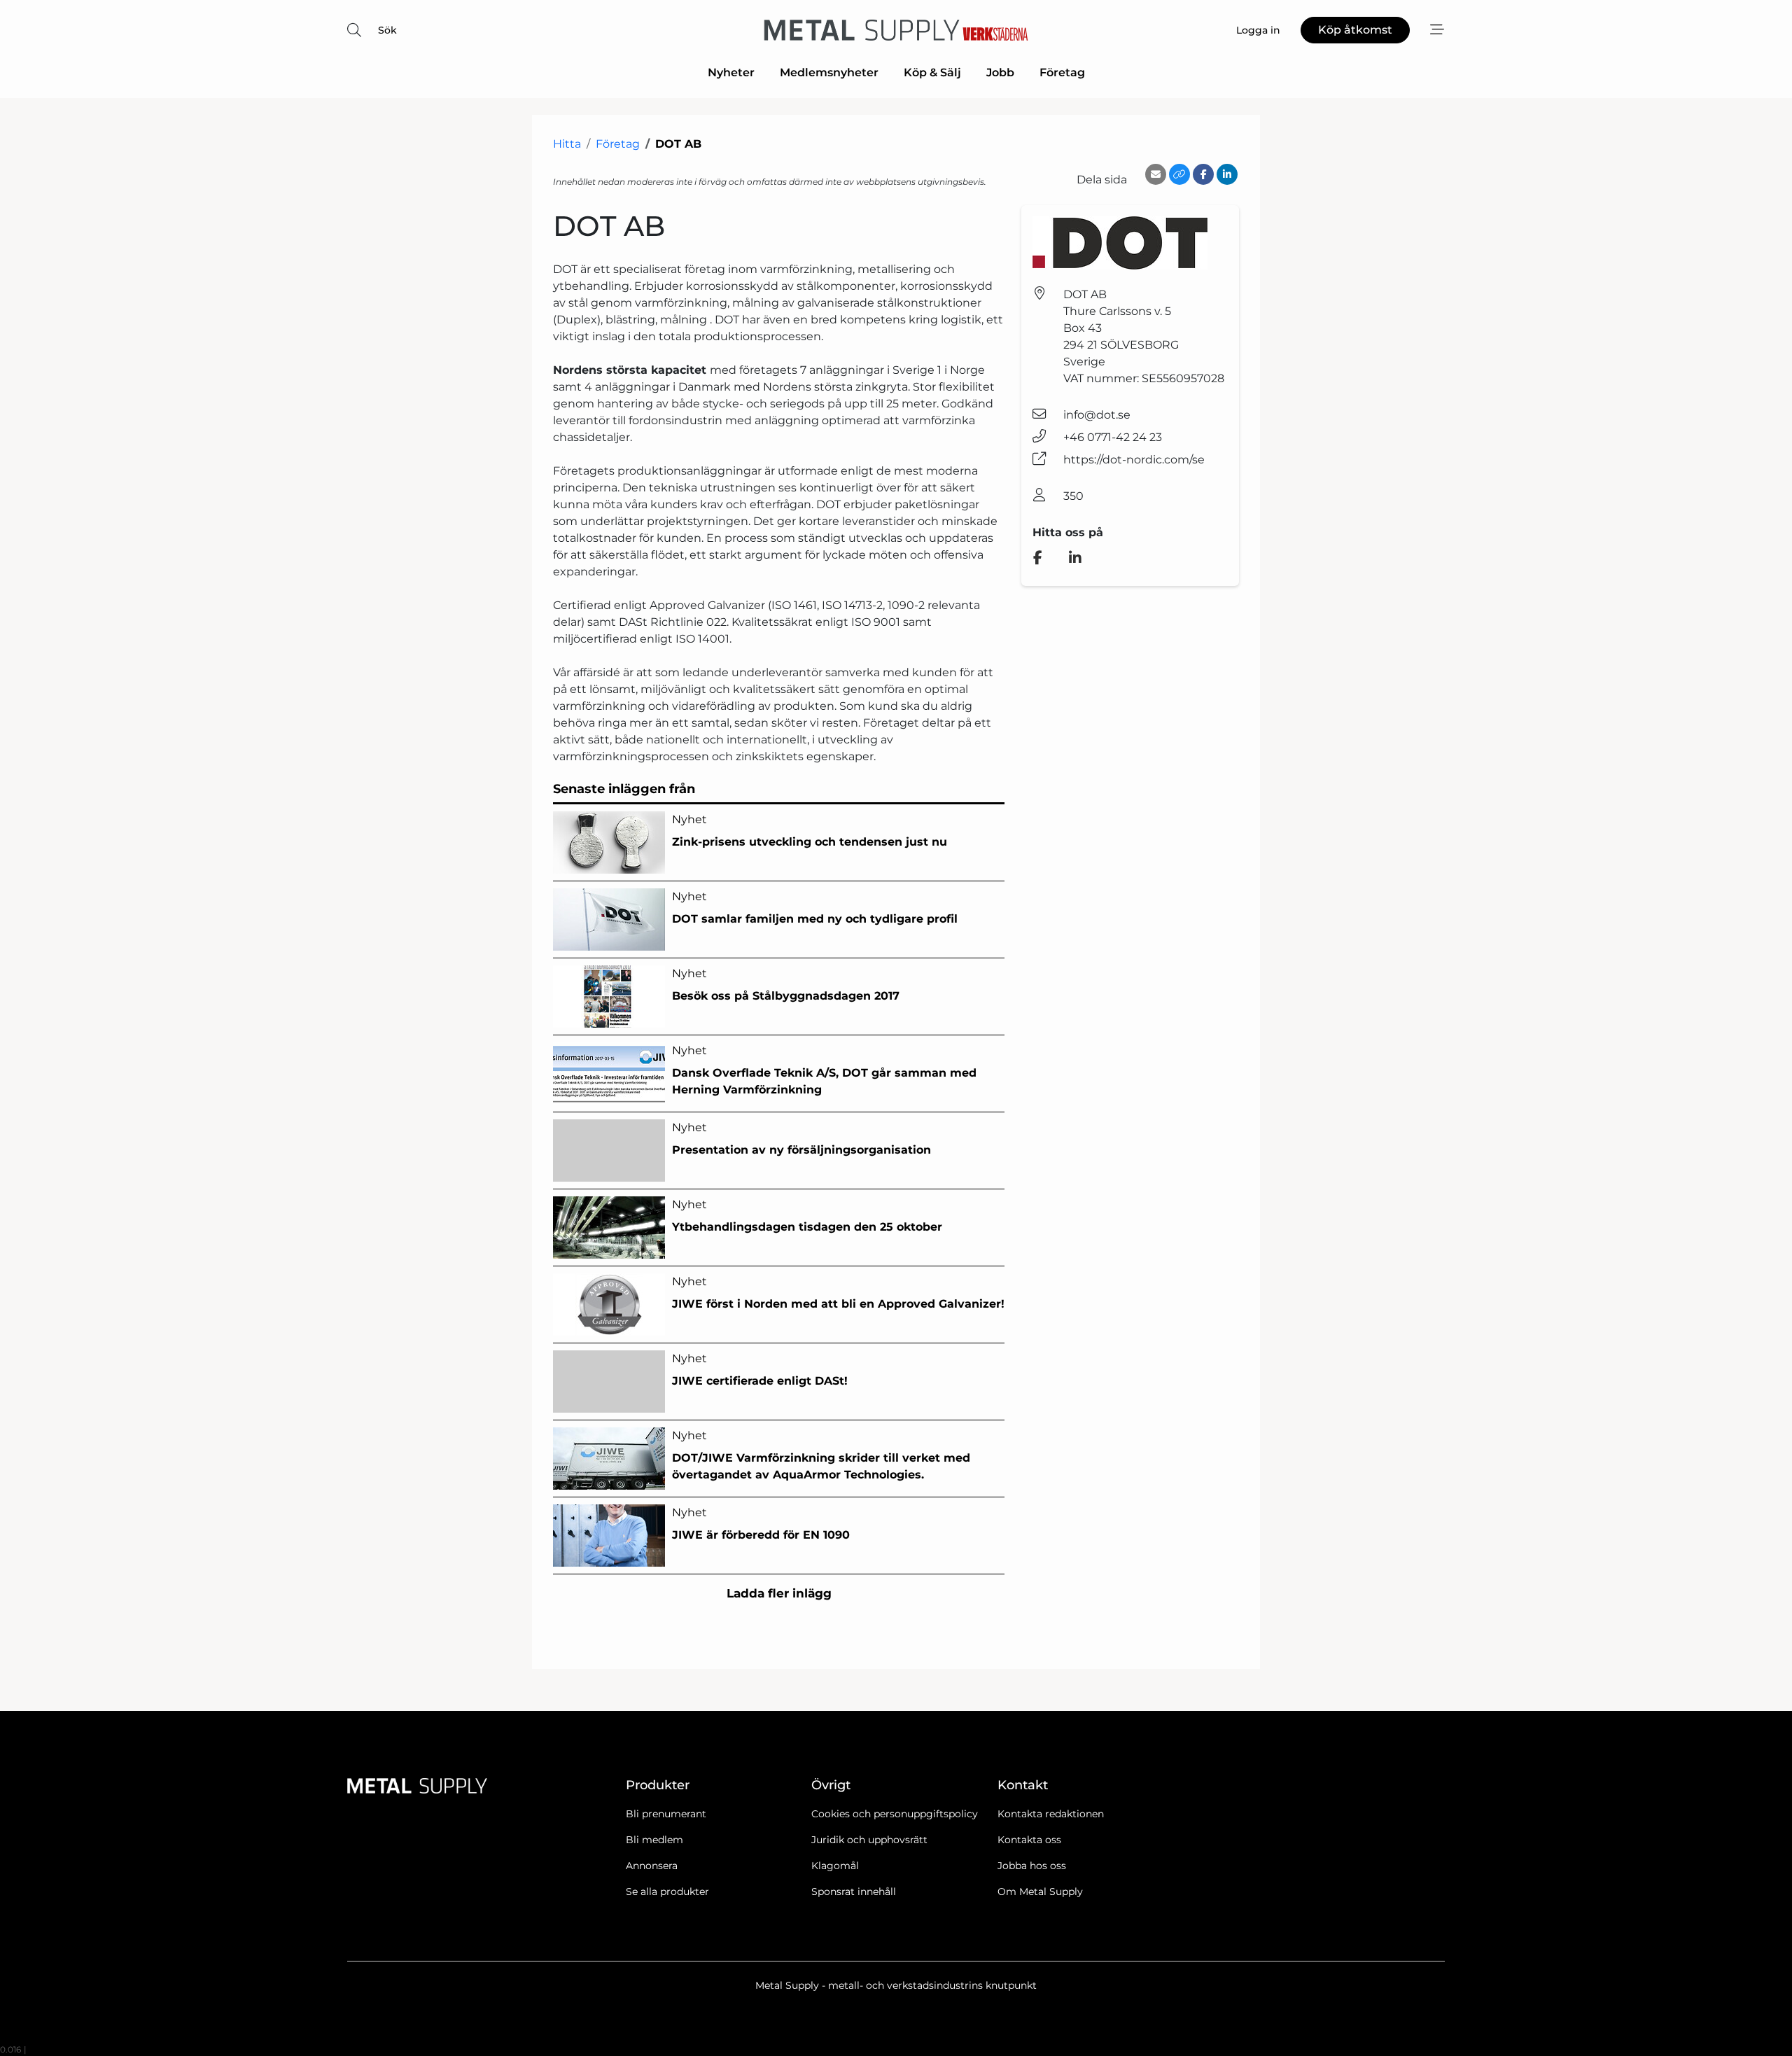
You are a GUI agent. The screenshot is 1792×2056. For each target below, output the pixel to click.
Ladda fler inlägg (779, 1593)
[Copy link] (1179, 174)
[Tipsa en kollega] (1156, 174)
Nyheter (731, 72)
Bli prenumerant (666, 1814)
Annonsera (652, 1866)
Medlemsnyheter (829, 72)
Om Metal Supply (1040, 1891)
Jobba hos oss (1032, 1866)
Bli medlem (654, 1840)
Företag (1062, 72)
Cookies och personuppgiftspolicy (895, 1814)
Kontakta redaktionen (1051, 1814)
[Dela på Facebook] (1203, 174)
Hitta (567, 144)
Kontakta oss (1029, 1840)
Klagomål (835, 1866)
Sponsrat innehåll (854, 1891)
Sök (387, 30)
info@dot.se (1097, 415)
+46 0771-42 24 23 (1113, 437)
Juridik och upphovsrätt (869, 1840)
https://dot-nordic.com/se (1134, 460)
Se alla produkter (667, 1891)
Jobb (1000, 72)
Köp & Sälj (932, 72)
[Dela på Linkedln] (1227, 174)
